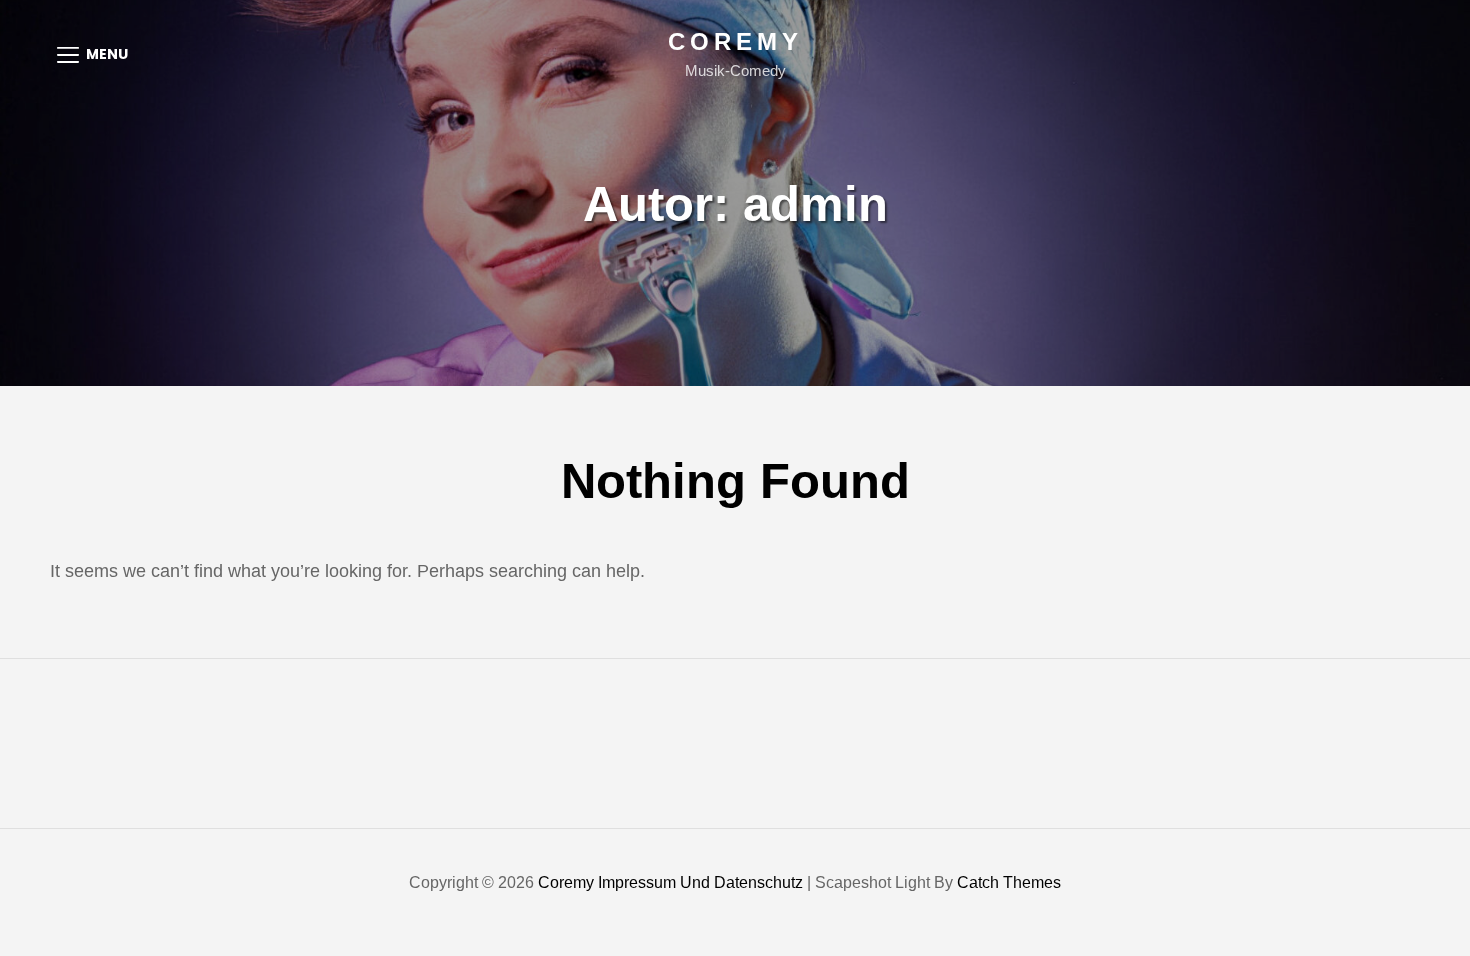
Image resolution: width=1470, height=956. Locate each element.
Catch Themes (1009, 882)
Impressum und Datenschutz (700, 882)
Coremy (735, 41)
